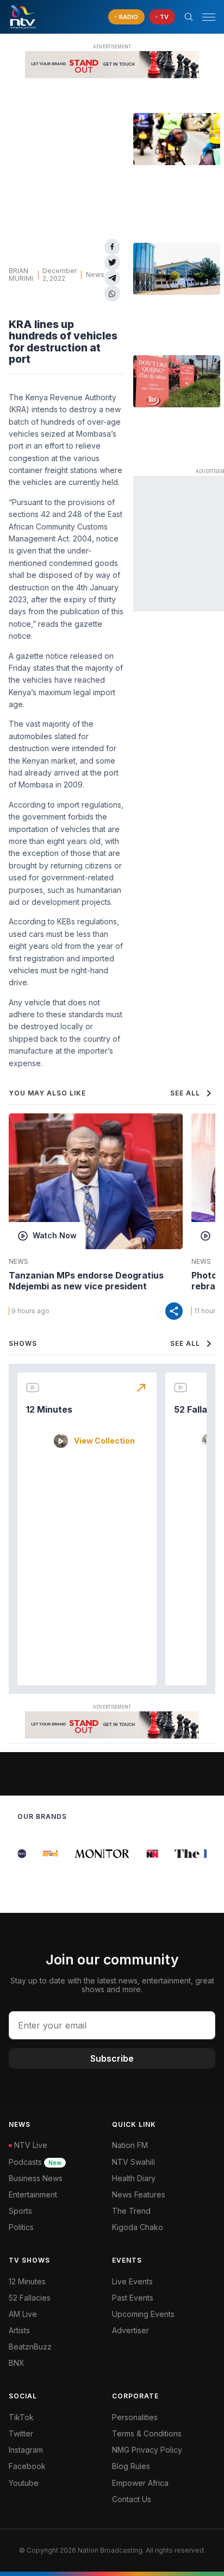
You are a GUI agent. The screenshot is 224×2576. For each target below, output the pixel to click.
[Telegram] (112, 278)
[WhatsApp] (112, 294)
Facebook (27, 2466)
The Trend (131, 2211)
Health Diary (134, 2178)
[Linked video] (177, 139)
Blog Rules (131, 2466)
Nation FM (130, 2145)
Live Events (132, 2281)
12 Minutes (49, 1409)
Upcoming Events (143, 2314)
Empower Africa (140, 2483)
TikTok (21, 2417)
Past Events (133, 2298)
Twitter (21, 2433)
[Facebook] (112, 247)
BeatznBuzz (30, 2347)
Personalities (135, 2417)
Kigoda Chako (138, 2227)
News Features (139, 2194)
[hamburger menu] (209, 17)
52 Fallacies (30, 2298)
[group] (45, 1854)
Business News (36, 2178)
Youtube (24, 2483)
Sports (20, 2211)
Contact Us (132, 2499)
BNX (17, 2363)
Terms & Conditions (147, 2433)
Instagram (26, 2450)
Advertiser (130, 2330)
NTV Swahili (133, 2162)
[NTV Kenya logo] (22, 17)
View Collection (104, 1441)
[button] (204, 17)
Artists (19, 2330)
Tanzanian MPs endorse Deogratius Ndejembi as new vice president (86, 1281)
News (95, 275)
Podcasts (35, 2162)
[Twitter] (112, 263)
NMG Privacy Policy (147, 2450)
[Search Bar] (189, 17)
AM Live (23, 2314)
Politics (21, 2227)
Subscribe (112, 2058)
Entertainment (33, 2194)
